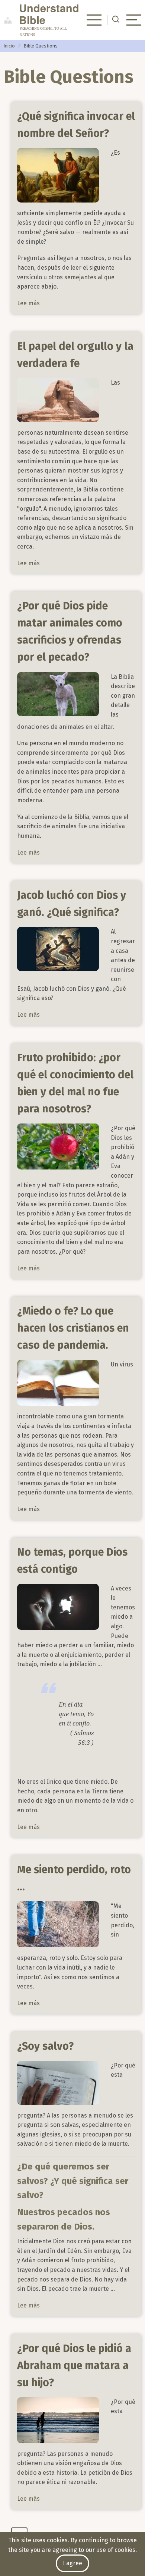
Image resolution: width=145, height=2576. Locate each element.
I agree (72, 2563)
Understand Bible (49, 14)
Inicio (9, 46)
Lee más (28, 303)
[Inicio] (11, 20)
